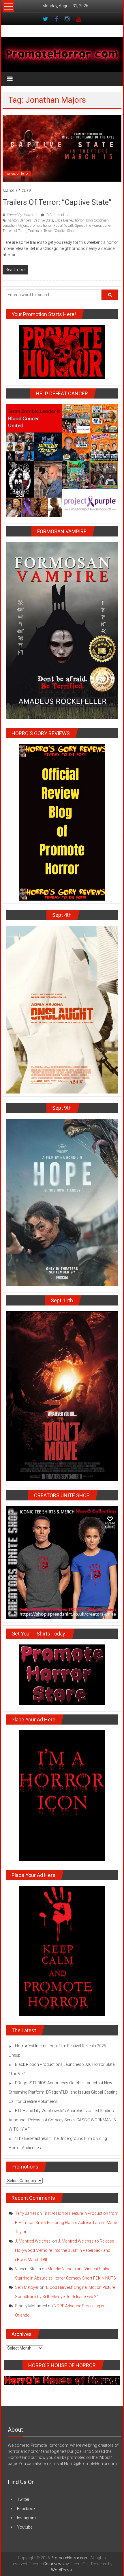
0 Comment (55, 215)
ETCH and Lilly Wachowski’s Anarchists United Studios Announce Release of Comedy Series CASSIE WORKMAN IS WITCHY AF (62, 2120)
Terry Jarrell (26, 2213)
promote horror (41, 226)
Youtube (25, 2527)
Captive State (43, 220)
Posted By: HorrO (20, 215)
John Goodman (97, 220)
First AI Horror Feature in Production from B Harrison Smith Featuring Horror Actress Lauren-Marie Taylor (67, 2223)
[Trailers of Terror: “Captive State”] (62, 148)
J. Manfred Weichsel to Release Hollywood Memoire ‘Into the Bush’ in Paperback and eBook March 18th (64, 2250)
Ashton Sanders (20, 220)
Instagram (26, 2518)
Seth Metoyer (27, 2287)
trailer (107, 226)
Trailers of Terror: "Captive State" (52, 231)
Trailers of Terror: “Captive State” (57, 202)
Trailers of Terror (17, 174)
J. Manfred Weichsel (33, 2241)
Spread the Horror (88, 226)
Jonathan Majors (15, 226)
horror (79, 220)
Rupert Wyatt (63, 226)
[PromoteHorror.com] (62, 54)
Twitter (23, 2499)
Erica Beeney (64, 220)
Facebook (26, 2509)
